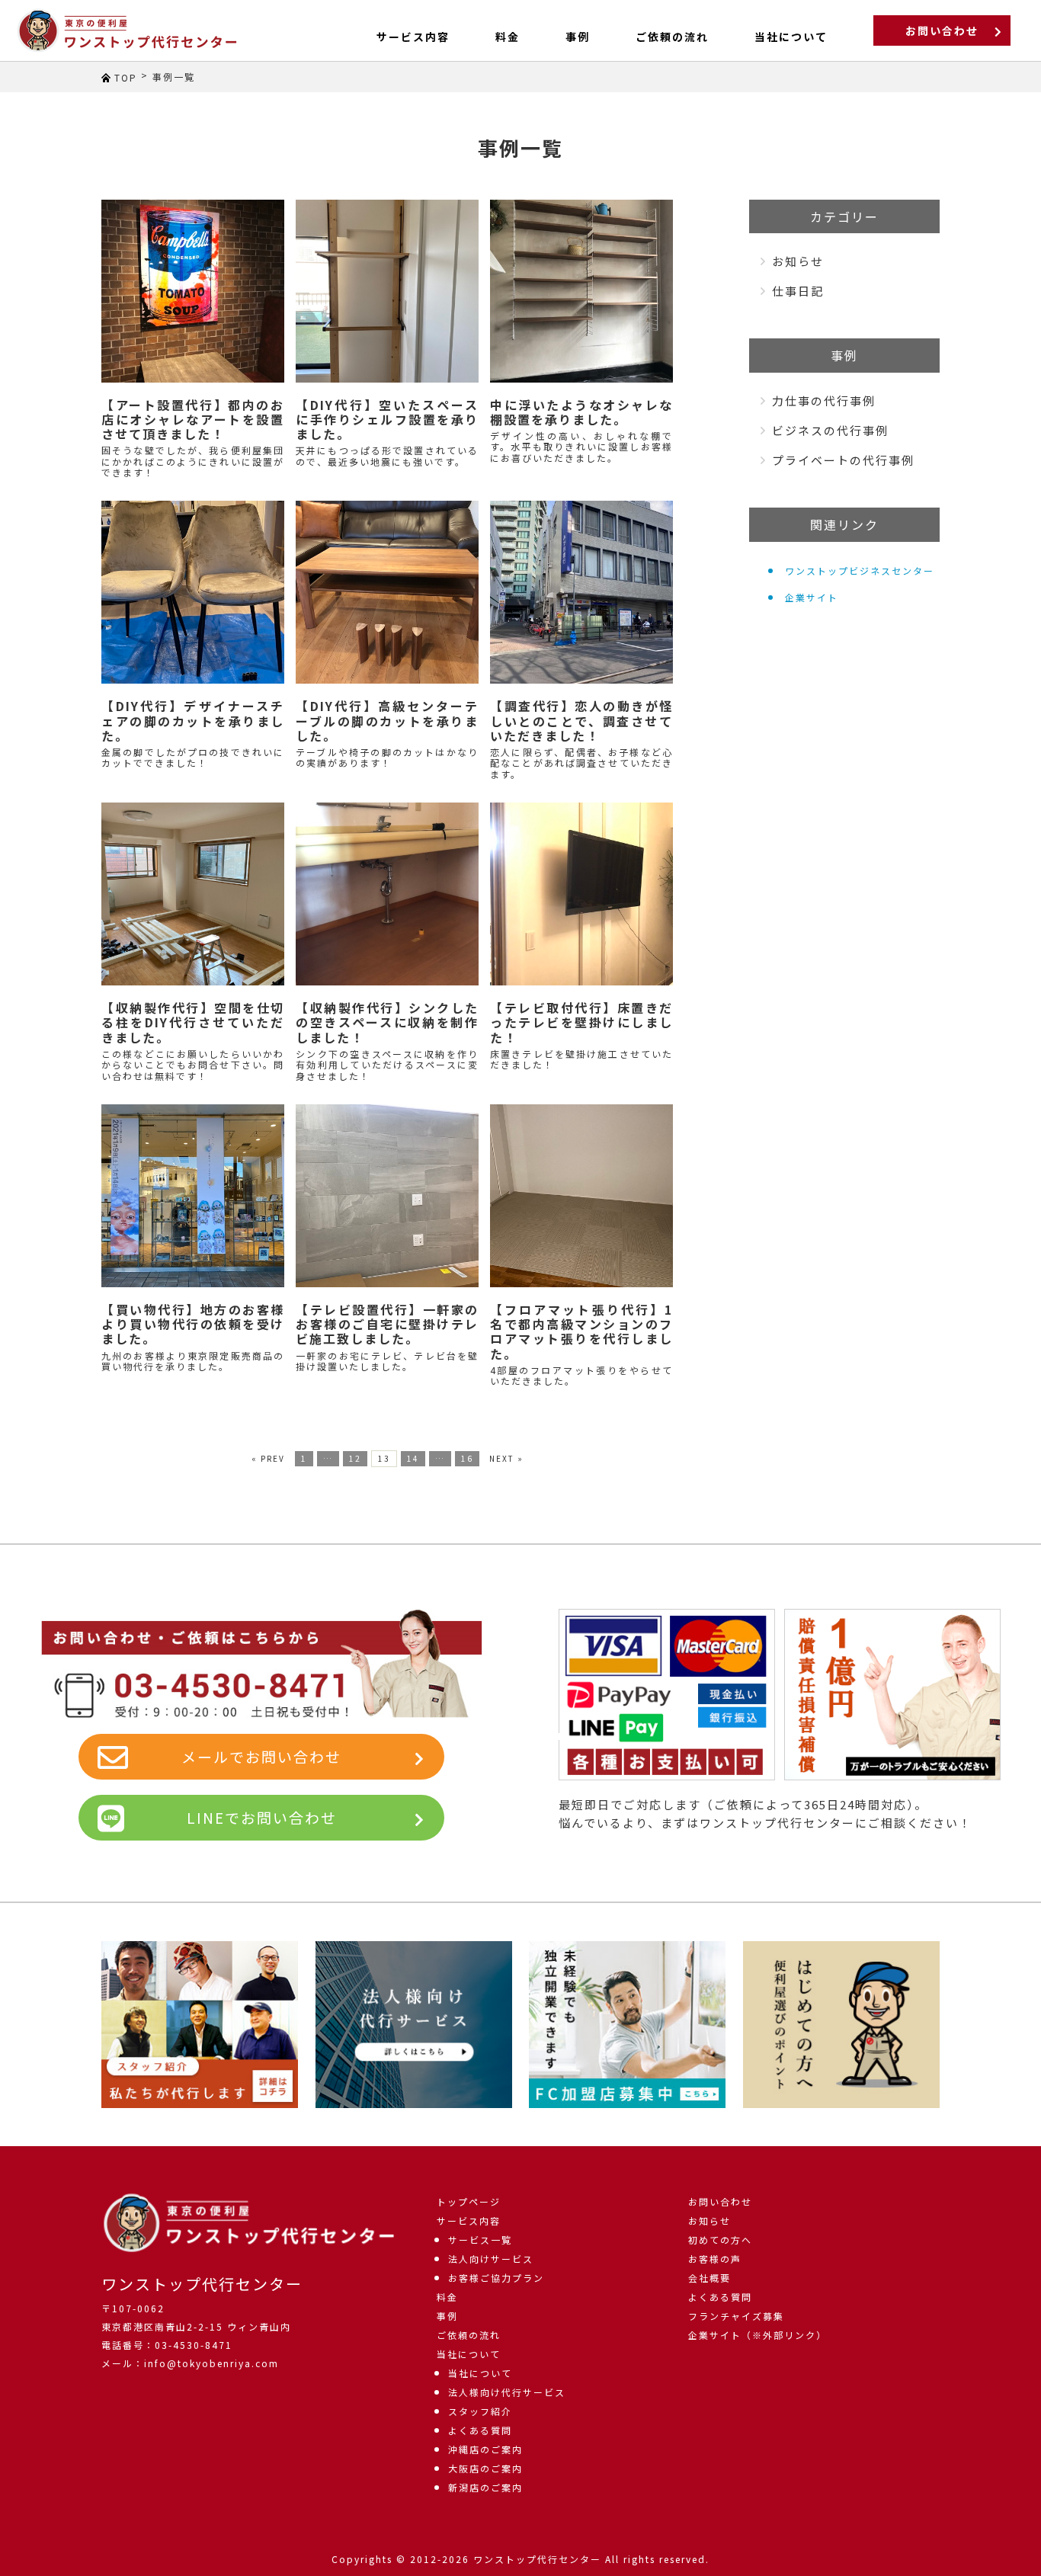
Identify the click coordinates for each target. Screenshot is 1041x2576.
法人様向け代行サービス (507, 2392)
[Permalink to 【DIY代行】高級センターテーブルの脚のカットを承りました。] (387, 592)
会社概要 (709, 2278)
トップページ (469, 2201)
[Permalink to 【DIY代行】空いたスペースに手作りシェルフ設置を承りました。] (387, 291)
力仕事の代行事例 (824, 400)
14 (413, 1458)
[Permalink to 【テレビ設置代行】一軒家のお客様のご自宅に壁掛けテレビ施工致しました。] (387, 1196)
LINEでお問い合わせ (262, 1817)
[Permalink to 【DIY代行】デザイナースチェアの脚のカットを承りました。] (193, 592)
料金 (508, 37)
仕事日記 (798, 291)
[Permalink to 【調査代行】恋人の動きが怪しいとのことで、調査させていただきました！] (581, 592)
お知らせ (798, 261)
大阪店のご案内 (485, 2468)
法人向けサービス (491, 2259)
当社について (469, 2354)
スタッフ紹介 (480, 2411)
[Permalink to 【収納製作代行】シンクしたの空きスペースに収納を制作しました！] (387, 894)
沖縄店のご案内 (485, 2449)
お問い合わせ (942, 30)
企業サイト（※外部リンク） (758, 2335)
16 (467, 1458)
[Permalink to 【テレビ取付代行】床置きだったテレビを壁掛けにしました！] (581, 894)
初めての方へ (720, 2240)
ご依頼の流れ (672, 37)
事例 (578, 37)
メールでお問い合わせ (261, 1756)
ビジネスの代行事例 (830, 430)
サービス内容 (413, 37)
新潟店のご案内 (485, 2487)
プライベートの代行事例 (843, 460)
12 (355, 1458)
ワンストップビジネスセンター (860, 570)
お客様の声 (715, 2259)
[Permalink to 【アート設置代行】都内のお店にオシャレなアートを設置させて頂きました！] (193, 291)
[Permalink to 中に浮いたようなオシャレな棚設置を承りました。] (581, 291)
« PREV (268, 1458)
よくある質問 (480, 2430)
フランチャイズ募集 (736, 2316)
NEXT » (506, 1458)
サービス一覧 (480, 2240)
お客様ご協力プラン (496, 2278)
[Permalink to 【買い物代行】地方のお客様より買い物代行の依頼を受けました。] (193, 1196)
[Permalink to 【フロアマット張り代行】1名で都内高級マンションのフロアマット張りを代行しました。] (581, 1196)
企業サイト (812, 597)
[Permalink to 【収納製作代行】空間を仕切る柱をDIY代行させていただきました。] (193, 894)
